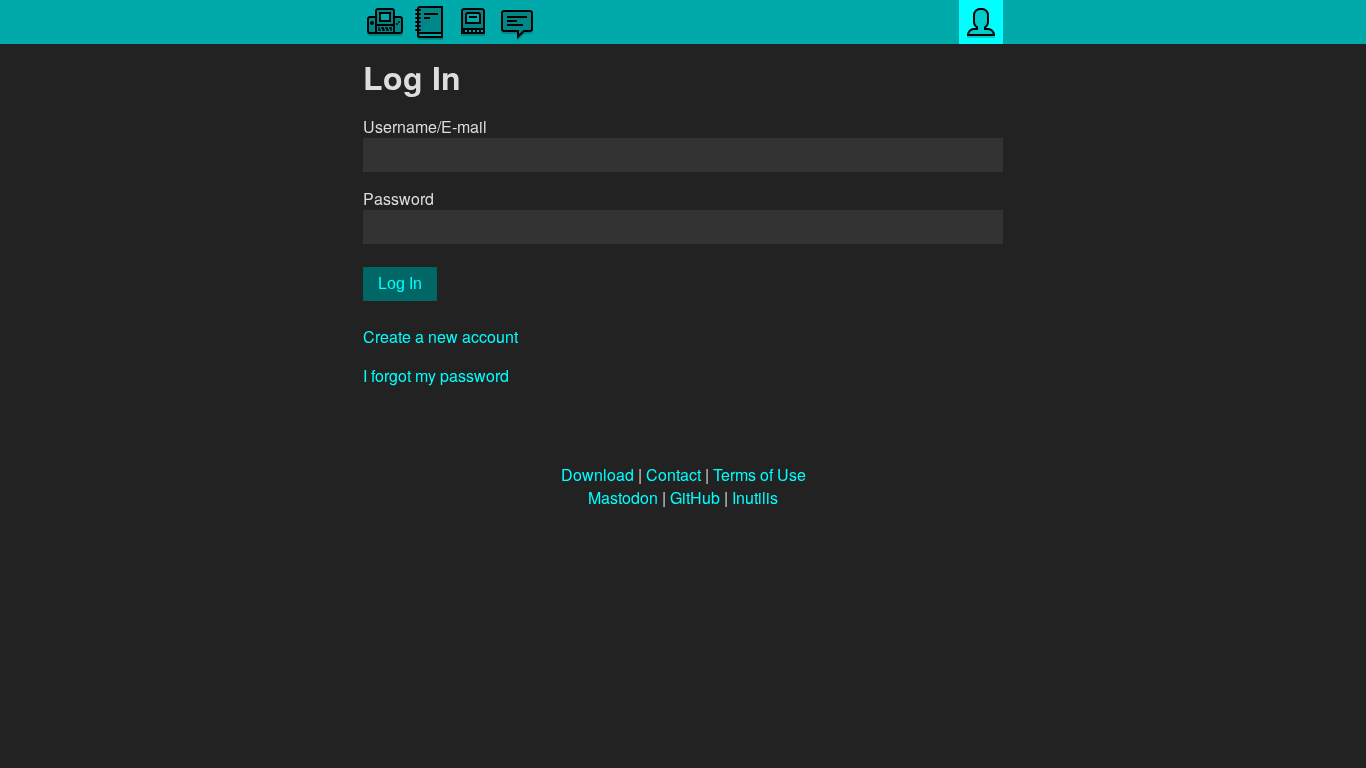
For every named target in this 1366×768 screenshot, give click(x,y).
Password (398, 198)
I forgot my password (436, 375)
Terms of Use (759, 474)
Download (597, 474)
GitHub (695, 497)
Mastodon (623, 497)
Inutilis (755, 497)
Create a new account (440, 336)
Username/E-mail (425, 126)
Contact (673, 474)
